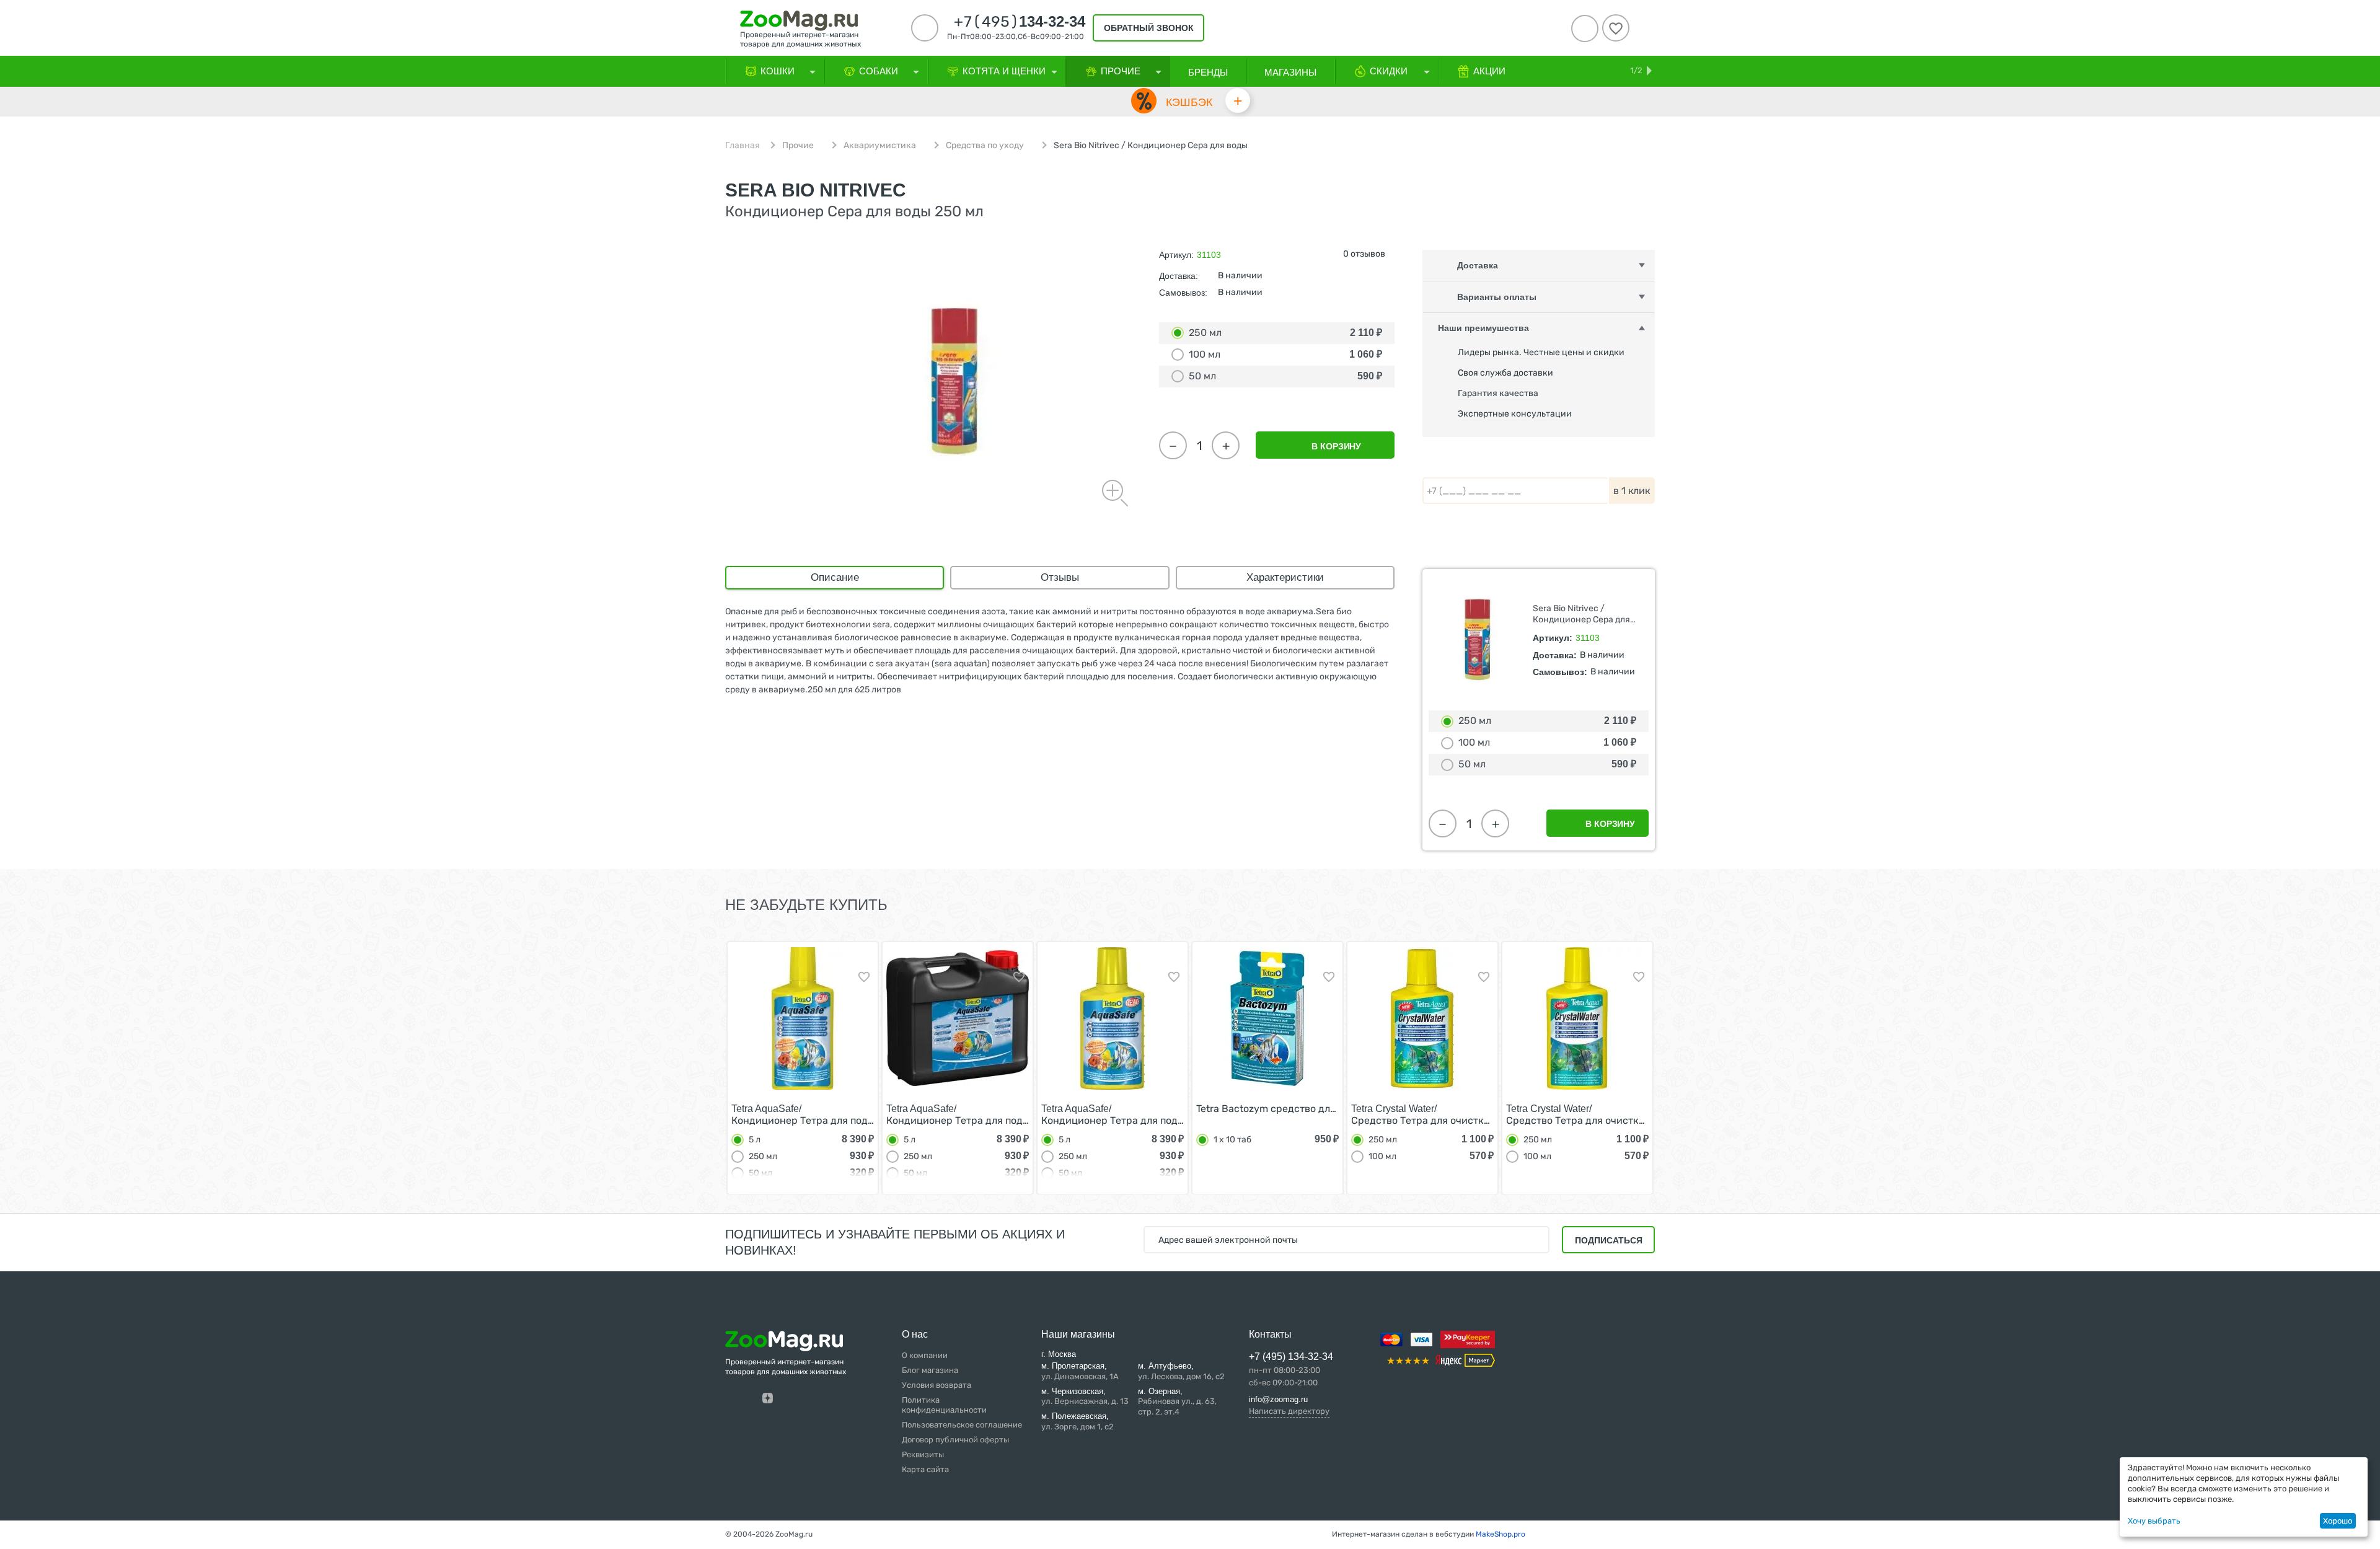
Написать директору (1289, 1411)
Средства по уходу (985, 146)
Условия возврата (937, 1385)
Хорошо (2338, 1521)
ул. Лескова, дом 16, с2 (1181, 1371)
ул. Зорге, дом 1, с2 (1078, 1421)
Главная (743, 146)
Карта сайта (925, 1469)
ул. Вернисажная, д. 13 (1085, 1397)
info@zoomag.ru (1278, 1399)
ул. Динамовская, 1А (1080, 1371)
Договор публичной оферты (955, 1440)
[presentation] (703, 1067)
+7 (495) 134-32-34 (1291, 1357)
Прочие (798, 146)
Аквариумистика (880, 146)
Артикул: (1176, 255)
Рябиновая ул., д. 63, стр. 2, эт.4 (1177, 1402)
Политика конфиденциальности (944, 1405)
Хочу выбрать (2154, 1521)
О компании (925, 1355)
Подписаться (1609, 1240)
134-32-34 (1020, 22)
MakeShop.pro (1501, 1534)
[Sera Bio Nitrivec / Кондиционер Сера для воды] (954, 381)
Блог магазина (930, 1370)
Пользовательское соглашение (962, 1425)
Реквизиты (923, 1454)
